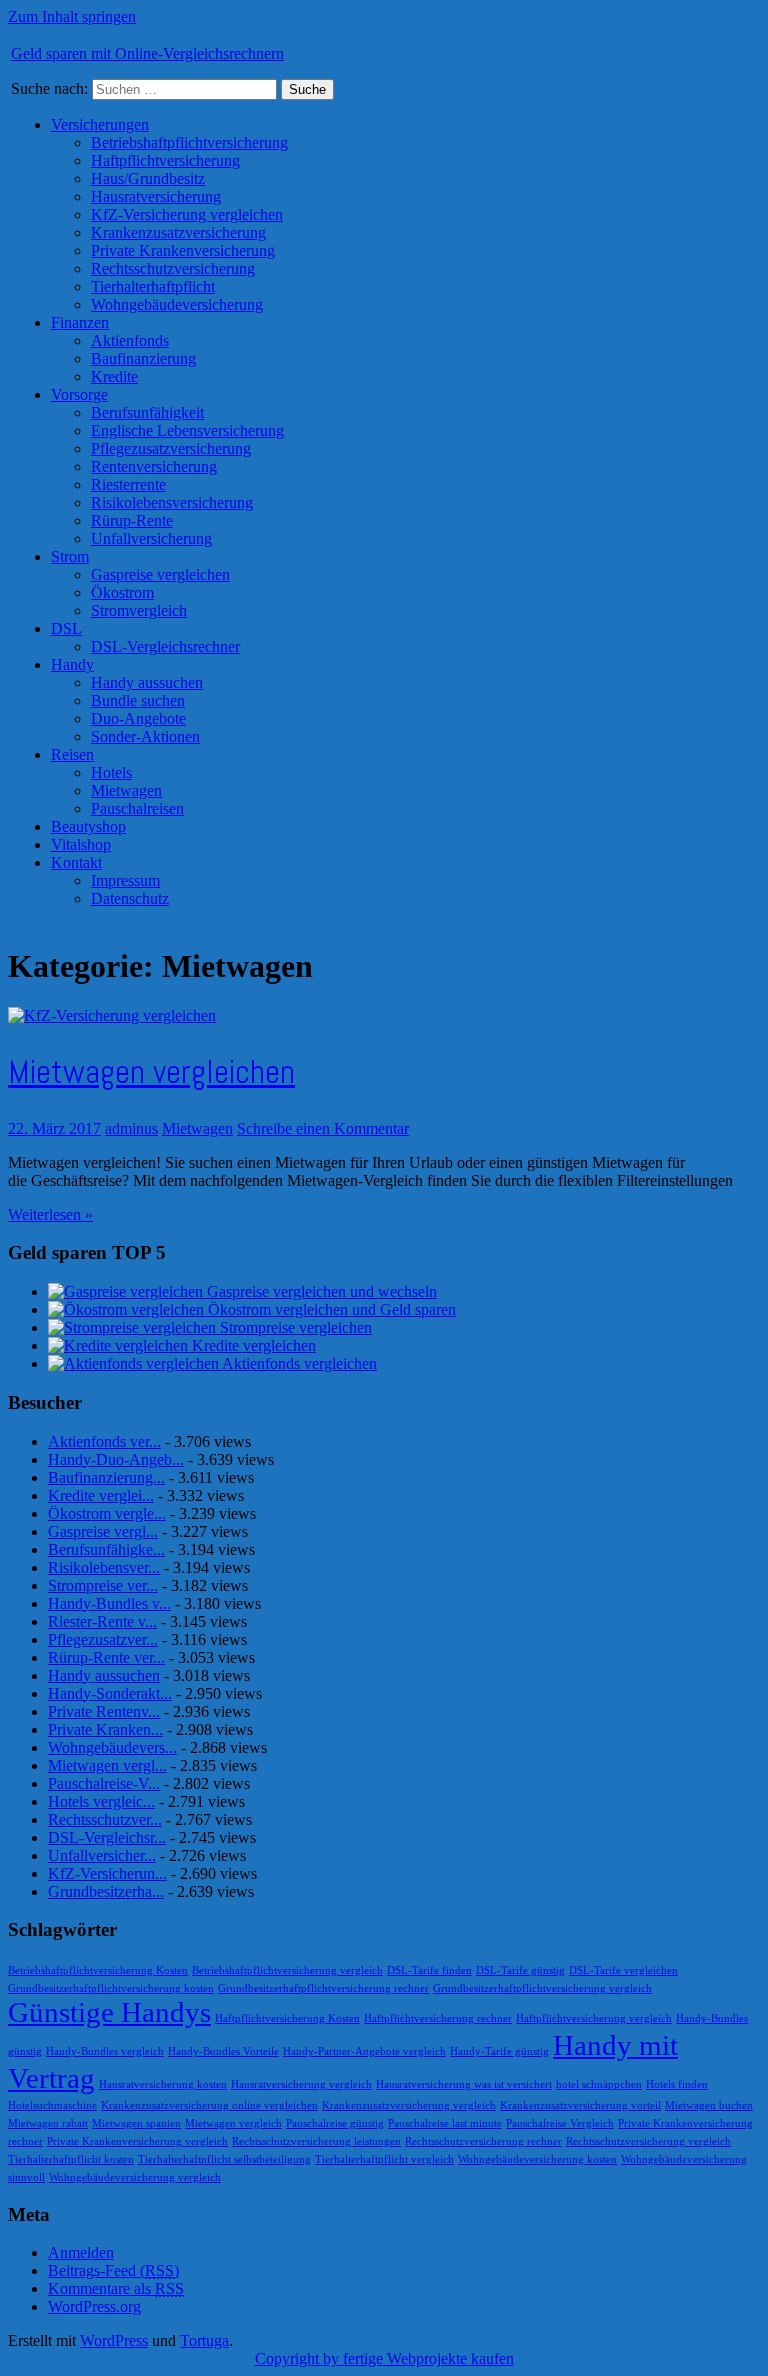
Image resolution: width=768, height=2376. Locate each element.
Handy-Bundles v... (109, 1603)
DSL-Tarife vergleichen (623, 1970)
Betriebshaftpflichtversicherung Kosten (98, 1970)
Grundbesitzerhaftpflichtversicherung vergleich (542, 1988)
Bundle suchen (138, 700)
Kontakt (76, 862)
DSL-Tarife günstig (520, 1970)
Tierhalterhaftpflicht (153, 286)
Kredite (114, 376)
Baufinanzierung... (106, 1477)
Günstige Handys (109, 2012)
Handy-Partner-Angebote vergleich (364, 2051)
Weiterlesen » (50, 1214)
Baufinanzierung (143, 358)
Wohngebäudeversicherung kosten (537, 2159)
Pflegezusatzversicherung (171, 448)
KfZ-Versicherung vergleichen (187, 214)
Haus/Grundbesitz (148, 178)
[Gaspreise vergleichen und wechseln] (127, 1291)
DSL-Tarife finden (429, 1970)
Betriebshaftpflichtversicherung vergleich (287, 1970)
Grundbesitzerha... (106, 1891)
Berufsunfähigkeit (147, 412)
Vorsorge (79, 394)
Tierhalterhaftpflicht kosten (71, 2159)
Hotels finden (677, 2084)
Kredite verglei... (101, 1495)
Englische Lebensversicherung (187, 430)
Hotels (111, 772)
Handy (72, 664)
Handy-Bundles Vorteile (223, 2051)
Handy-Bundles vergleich (105, 2051)
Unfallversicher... (102, 1855)
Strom (70, 556)
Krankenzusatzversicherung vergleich (409, 2105)
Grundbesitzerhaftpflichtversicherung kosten (111, 1988)
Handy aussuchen (147, 682)
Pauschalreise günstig (335, 2123)
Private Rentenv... (104, 1711)
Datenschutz (130, 898)
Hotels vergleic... (101, 1801)
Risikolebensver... (104, 1567)
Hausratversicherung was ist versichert (464, 2084)
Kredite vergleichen (254, 1345)
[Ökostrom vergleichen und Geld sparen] (128, 1309)
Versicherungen (100, 124)
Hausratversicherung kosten (163, 2084)
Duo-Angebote (138, 718)
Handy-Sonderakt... (110, 1693)
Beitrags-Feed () (113, 2270)
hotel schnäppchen (599, 2084)
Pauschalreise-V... (104, 1783)
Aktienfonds (130, 340)
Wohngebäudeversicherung (177, 304)
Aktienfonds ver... (104, 1441)
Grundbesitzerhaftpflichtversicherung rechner (323, 1988)
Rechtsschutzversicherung (173, 268)
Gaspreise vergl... (103, 1531)
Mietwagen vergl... (107, 1765)
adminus (131, 1128)
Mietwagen (126, 790)
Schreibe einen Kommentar (323, 1128)
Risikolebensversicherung (172, 502)
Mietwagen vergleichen (151, 1072)
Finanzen (80, 322)
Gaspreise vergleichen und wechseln (322, 1291)
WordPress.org (94, 2306)
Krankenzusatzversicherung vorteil (580, 2105)
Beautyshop (88, 826)
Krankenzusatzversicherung (178, 232)
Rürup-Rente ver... (106, 1657)
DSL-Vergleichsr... (107, 1837)
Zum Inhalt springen (72, 16)
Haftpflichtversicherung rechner (438, 2018)
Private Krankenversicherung (183, 250)
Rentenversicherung (154, 466)
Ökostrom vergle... (107, 1513)
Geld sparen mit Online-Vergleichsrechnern (147, 53)
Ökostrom (122, 592)
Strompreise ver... (103, 1585)
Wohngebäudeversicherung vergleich (135, 2177)
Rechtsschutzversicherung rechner (483, 2141)
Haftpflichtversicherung (165, 160)
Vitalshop (81, 844)
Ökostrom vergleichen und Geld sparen (332, 1309)
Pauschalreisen (137, 808)
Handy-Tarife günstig (499, 2051)
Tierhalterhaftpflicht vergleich (384, 2159)
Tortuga (204, 2340)
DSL (66, 628)
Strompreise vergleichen (296, 1327)
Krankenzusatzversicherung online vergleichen (209, 2105)
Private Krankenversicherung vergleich (137, 2141)
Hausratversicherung (156, 196)
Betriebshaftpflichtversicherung (189, 142)
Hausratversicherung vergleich (301, 2084)
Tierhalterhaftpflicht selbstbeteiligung (224, 2159)
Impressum (125, 880)
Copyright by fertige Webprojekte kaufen (384, 2358)
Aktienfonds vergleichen (299, 1363)
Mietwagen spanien (136, 2123)
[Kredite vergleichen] (120, 1345)
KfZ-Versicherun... (107, 1873)
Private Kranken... (105, 1729)
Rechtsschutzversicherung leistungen (316, 2141)
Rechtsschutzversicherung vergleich (648, 2141)
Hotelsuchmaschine (52, 2105)
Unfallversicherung (151, 538)
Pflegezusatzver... (103, 1639)
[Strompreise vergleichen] (134, 1327)
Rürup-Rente (132, 520)
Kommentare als (116, 2288)
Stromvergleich (139, 610)
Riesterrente (128, 484)
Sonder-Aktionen (145, 736)
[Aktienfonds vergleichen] (135, 1363)
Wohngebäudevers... (112, 1747)
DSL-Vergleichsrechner (165, 646)
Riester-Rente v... (102, 1621)
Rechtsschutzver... (105, 1819)
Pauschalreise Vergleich (560, 2123)
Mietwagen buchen (709, 2105)
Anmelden (81, 2252)
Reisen (72, 754)
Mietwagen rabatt (48, 2123)
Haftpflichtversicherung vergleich (594, 2018)
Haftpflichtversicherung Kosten (287, 2018)
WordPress (114, 2340)
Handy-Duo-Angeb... (116, 1459)
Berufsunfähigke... (106, 1549)
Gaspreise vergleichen (160, 574)
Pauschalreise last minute (445, 2123)
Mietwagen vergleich (233, 2123)
